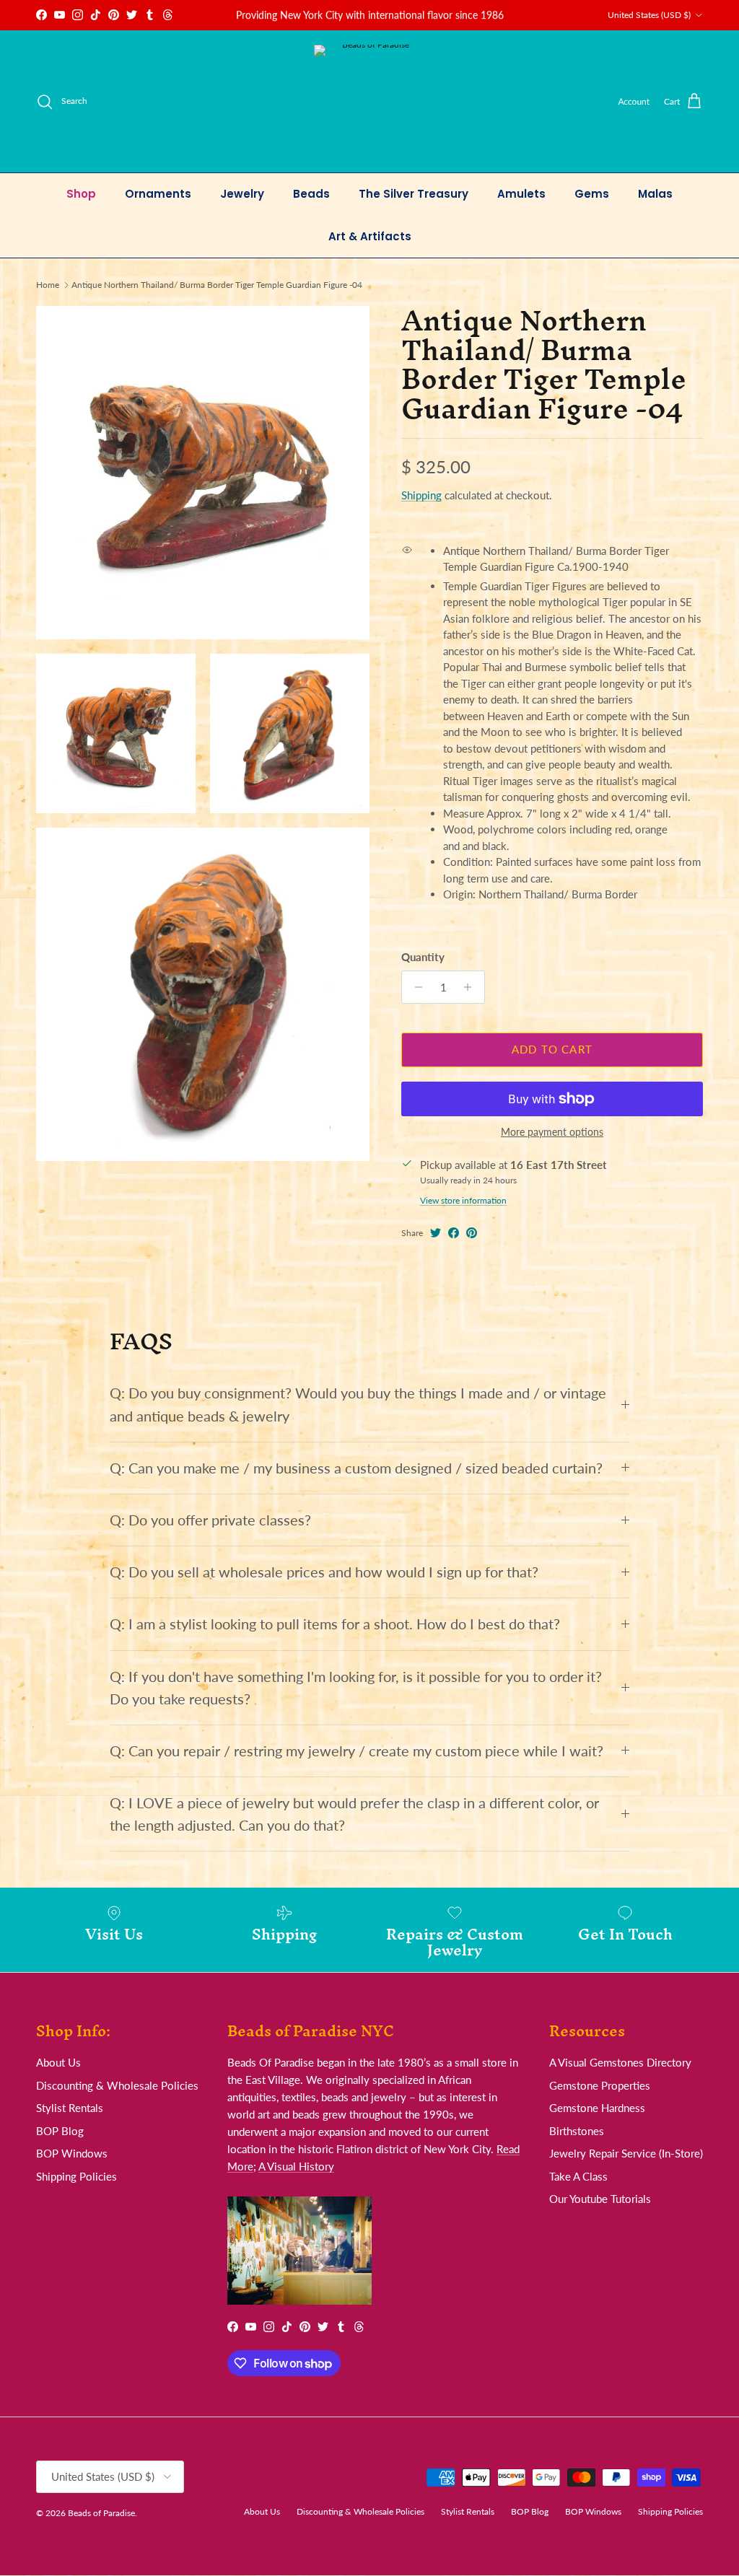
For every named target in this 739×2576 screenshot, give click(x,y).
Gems (592, 194)
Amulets (521, 194)
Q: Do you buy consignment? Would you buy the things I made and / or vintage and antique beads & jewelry (358, 1404)
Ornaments (158, 194)
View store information (463, 1200)
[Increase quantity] (472, 987)
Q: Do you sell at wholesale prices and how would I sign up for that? (324, 1572)
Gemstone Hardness (597, 2108)
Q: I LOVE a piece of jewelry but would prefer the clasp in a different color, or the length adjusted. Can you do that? (354, 1814)
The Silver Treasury (414, 194)
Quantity (423, 957)
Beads (311, 194)
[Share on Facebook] (454, 1233)
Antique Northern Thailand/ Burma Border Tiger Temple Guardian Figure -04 (217, 285)
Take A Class (578, 2176)
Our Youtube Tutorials (600, 2199)
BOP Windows (72, 2153)
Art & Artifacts (370, 236)
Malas (655, 194)
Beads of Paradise (101, 2513)
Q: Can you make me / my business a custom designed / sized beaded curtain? (356, 1468)
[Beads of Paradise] (370, 101)
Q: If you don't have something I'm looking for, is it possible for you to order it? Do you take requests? (356, 1688)
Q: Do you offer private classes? (210, 1520)
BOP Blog (60, 2131)
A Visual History (296, 2166)
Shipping (421, 495)
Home (48, 285)
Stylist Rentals (70, 2108)
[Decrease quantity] (415, 987)
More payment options (552, 1132)
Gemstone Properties (600, 2085)
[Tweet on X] (436, 1233)
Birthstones (577, 2131)
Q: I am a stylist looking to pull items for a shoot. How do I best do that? (335, 1624)
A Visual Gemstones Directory (620, 2062)
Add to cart (552, 1049)
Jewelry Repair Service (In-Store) (626, 2153)
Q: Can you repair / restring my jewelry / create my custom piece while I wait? (357, 1751)
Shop (81, 194)
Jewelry (242, 194)
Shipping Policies (76, 2176)
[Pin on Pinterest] (472, 1233)
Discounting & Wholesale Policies (117, 2085)
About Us (58, 2062)
